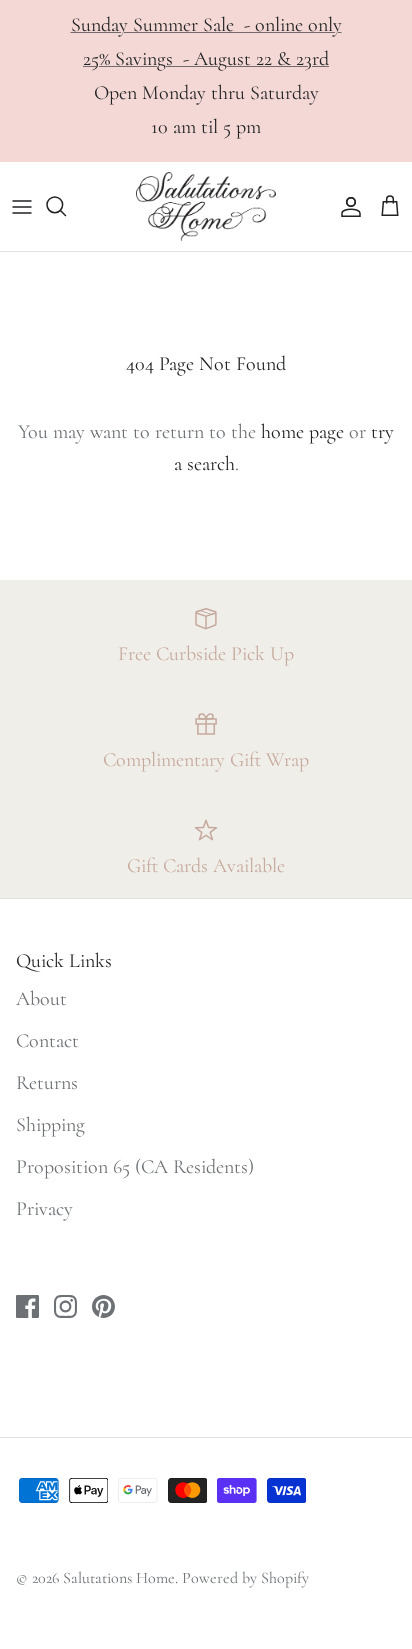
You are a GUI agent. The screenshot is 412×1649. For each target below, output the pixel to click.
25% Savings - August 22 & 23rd (206, 59)
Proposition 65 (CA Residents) (135, 1167)
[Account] (346, 206)
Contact (47, 1041)
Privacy (44, 1209)
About (41, 999)
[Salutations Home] (206, 206)
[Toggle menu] (22, 206)
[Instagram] (65, 1306)
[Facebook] (27, 1306)
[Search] (66, 206)
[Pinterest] (103, 1306)
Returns (47, 1083)
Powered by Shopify (245, 1578)
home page (302, 432)
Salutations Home (119, 1578)
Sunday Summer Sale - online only (206, 25)
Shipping (50, 1125)
